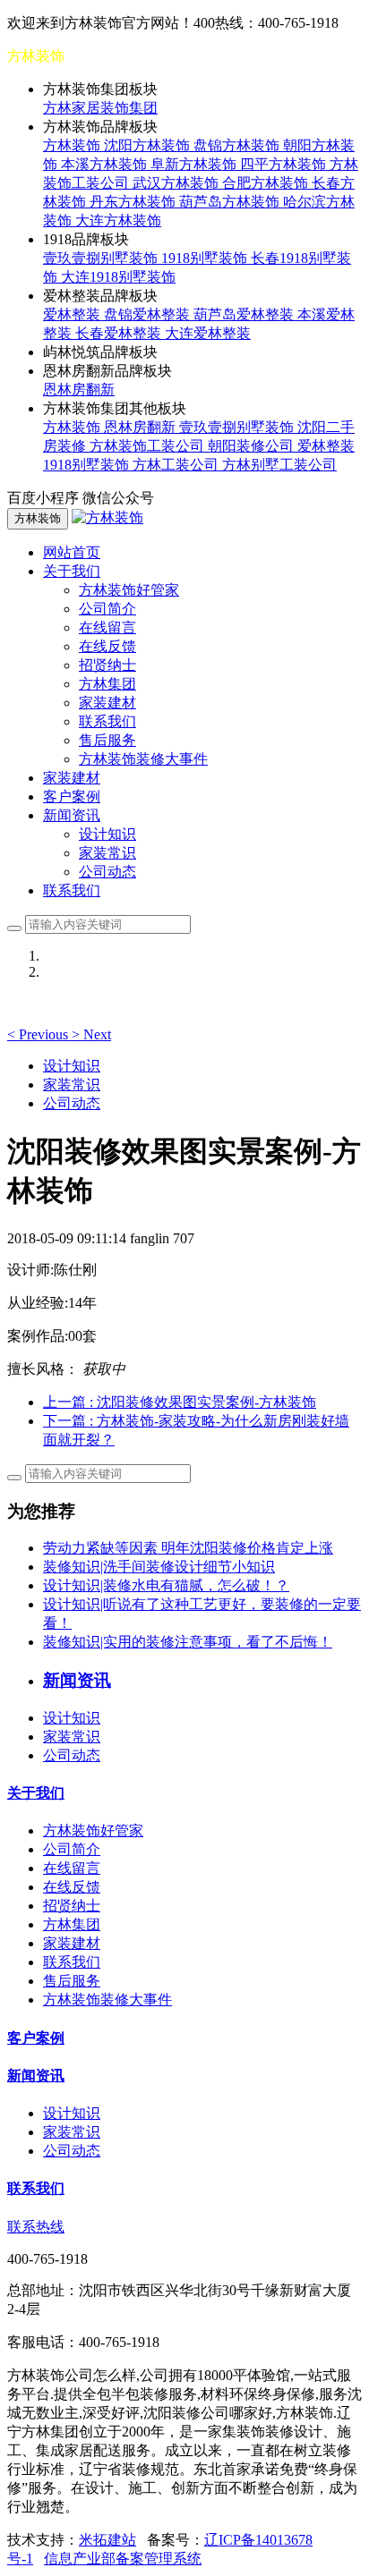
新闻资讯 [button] (72, 815)
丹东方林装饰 (134, 202)
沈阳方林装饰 (149, 145)
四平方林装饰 (285, 164)
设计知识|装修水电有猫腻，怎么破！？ (166, 1585)
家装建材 (107, 703)
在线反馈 (107, 646)
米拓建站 (107, 2540)
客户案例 (72, 797)
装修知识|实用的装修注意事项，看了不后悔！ (188, 1642)
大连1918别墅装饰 (118, 277)
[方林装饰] (107, 517)
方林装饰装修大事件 (143, 759)
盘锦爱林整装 (149, 314)
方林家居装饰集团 (100, 108)
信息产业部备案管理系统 (123, 2559)
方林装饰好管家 (129, 590)
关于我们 (36, 1793)
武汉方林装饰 (177, 183)
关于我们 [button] (72, 571)
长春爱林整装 (120, 333)
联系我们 (107, 721)
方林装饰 (73, 145)
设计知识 (107, 834)
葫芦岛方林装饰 (231, 202)
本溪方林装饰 (106, 164)
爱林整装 (73, 314)
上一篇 (180, 1402)
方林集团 (107, 684)
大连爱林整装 (208, 333)
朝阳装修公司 (253, 446)
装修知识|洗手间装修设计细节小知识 (159, 1567)
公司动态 (107, 872)
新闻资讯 (36, 2076)
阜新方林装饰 (195, 164)
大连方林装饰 (118, 220)
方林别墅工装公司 (279, 465)
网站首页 (72, 552)
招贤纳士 (107, 665)
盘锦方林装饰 (238, 145)
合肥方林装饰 (267, 183)
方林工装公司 (177, 465)
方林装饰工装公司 (149, 446)
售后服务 (107, 740)
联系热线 (36, 2227)
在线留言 (107, 627)
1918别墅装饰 (206, 258)
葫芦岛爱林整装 (245, 314)
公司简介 (107, 609)
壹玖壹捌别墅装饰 (102, 258)
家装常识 (107, 853)
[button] (39, 1034)
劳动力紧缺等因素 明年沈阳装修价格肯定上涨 (188, 1548)
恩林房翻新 (79, 390)
